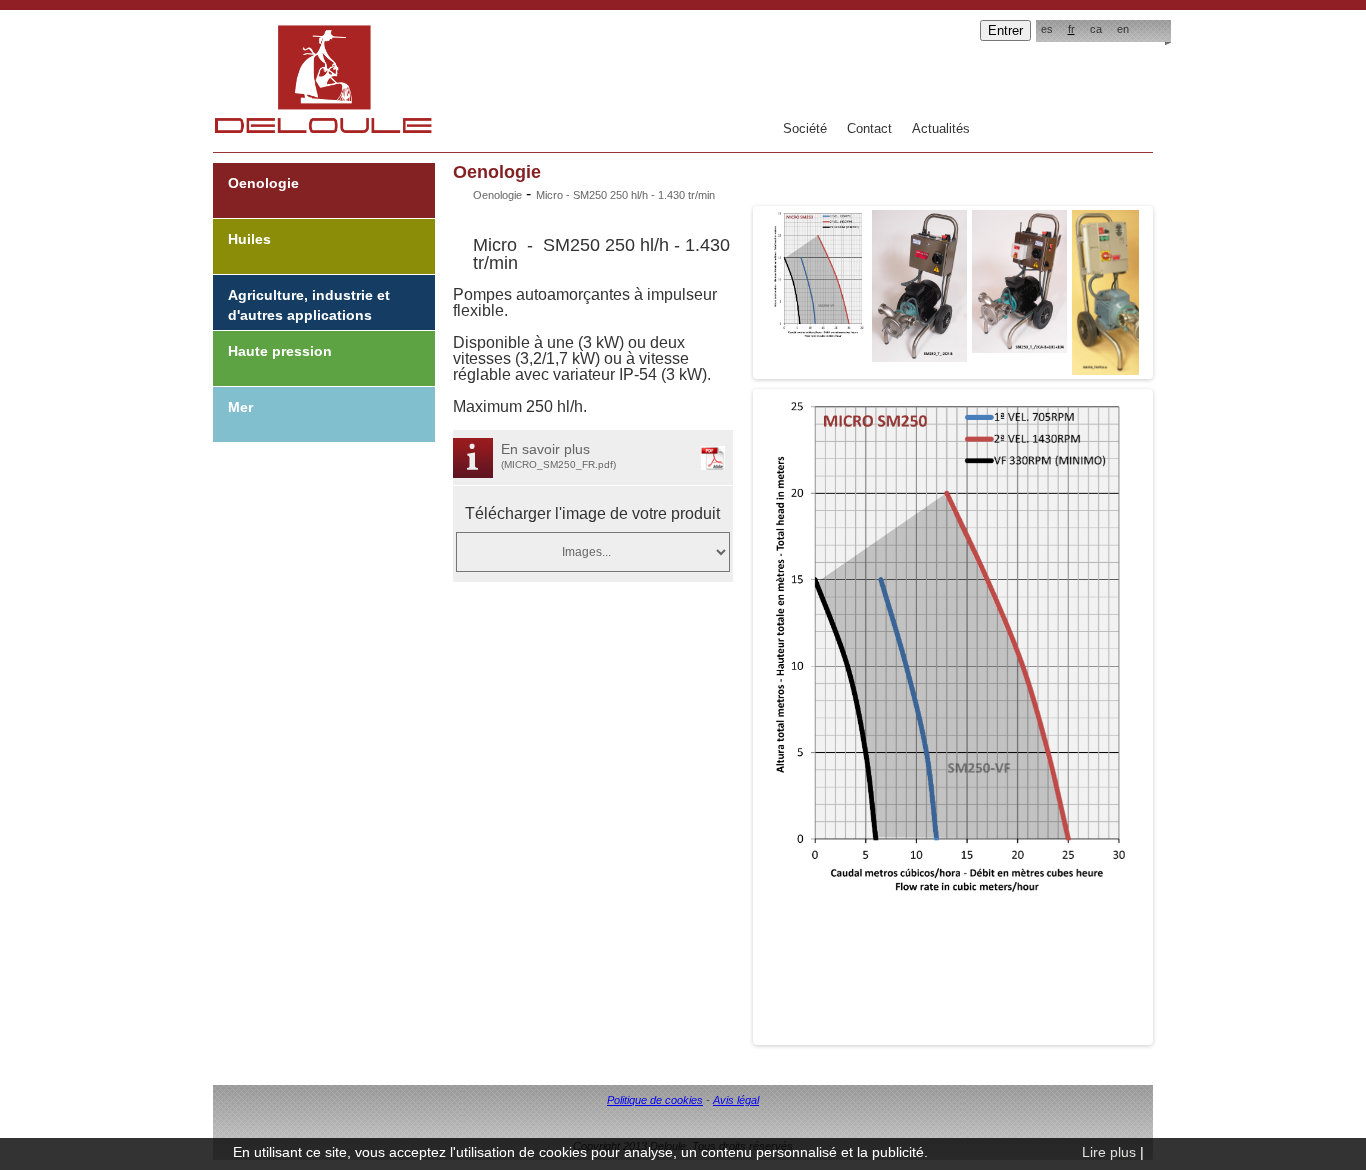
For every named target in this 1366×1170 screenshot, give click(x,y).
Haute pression (280, 351)
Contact (869, 128)
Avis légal (736, 1100)
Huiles (249, 239)
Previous (736, 287)
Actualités (941, 128)
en (1123, 29)
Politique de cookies (655, 1100)
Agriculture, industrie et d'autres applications (309, 305)
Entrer (1005, 30)
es (1047, 29)
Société (805, 128)
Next (1170, 287)
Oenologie (263, 183)
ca (1096, 29)
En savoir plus (558, 455)
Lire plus (1109, 1152)
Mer (240, 407)
